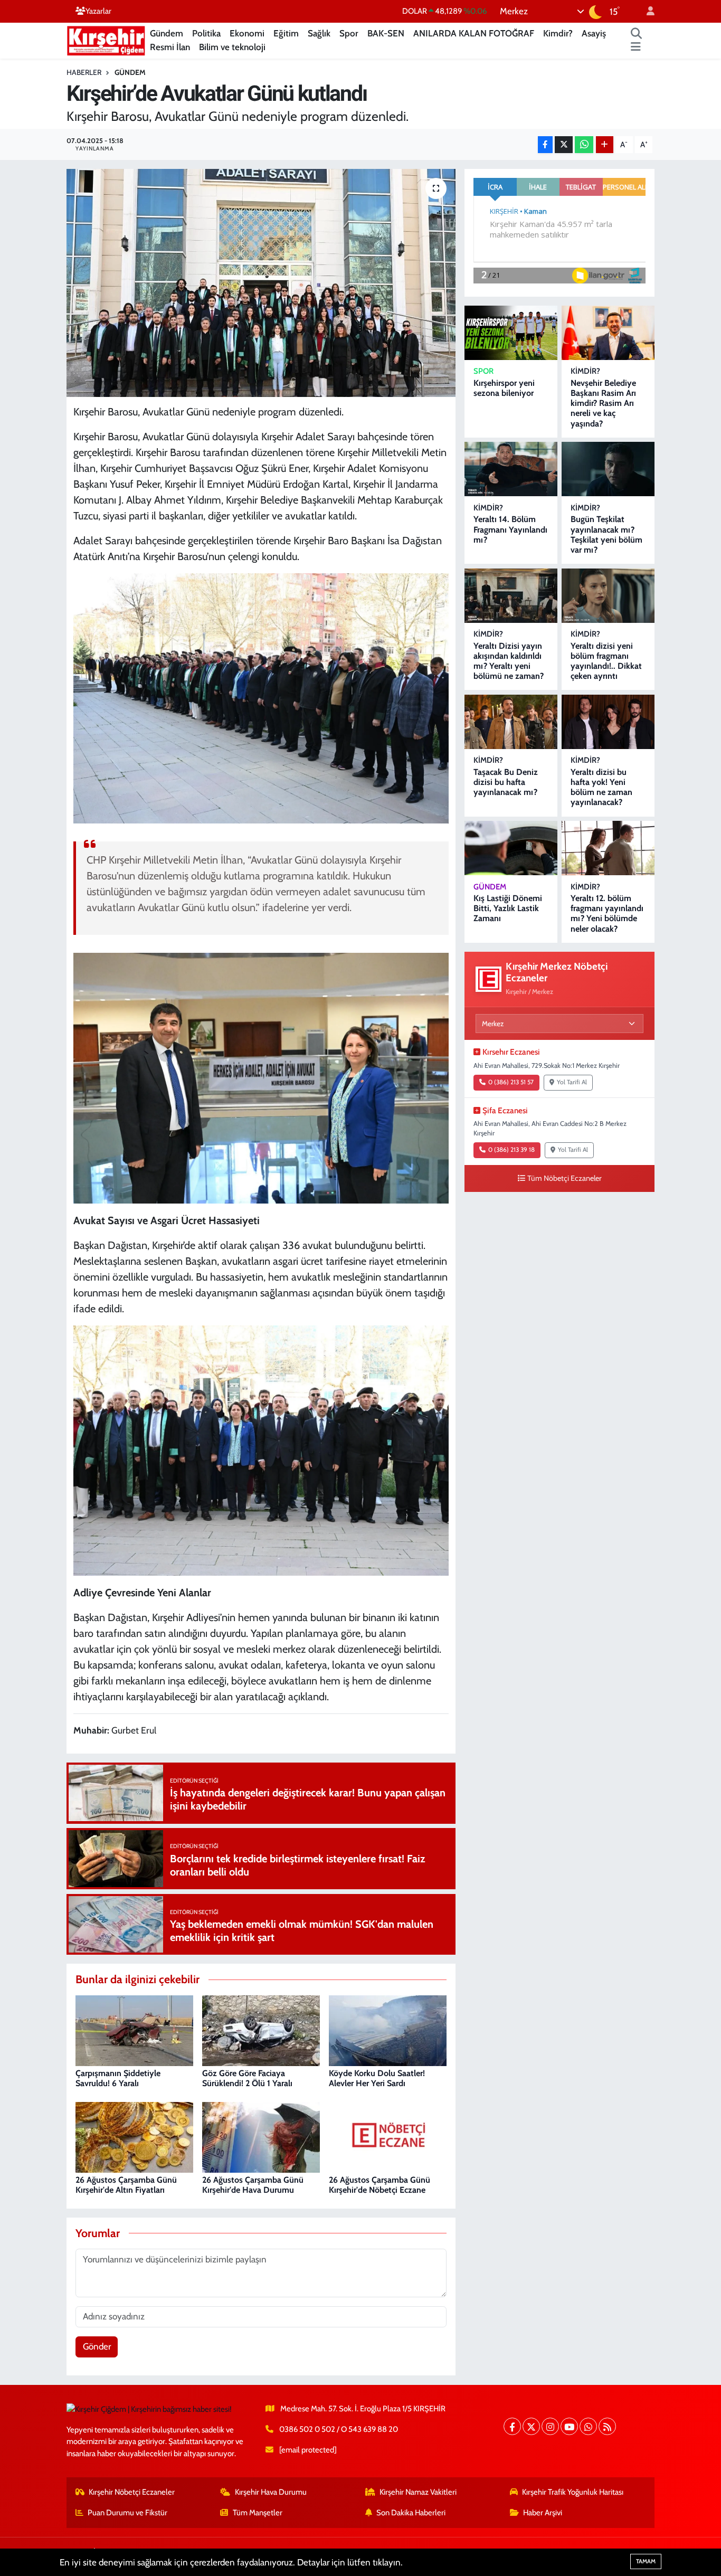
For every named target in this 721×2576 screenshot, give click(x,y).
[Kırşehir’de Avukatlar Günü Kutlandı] (261, 697)
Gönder (97, 2346)
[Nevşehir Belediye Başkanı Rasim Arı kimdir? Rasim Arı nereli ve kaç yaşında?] (608, 333)
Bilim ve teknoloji (232, 47)
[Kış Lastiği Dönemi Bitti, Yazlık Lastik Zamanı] (511, 848)
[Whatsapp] (588, 2426)
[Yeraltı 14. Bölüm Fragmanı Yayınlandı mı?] (511, 469)
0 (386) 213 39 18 (511, 1150)
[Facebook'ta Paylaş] (545, 145)
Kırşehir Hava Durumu (271, 2492)
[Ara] (637, 34)
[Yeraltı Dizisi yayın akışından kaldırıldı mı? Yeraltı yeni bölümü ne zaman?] (511, 596)
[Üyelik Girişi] (646, 11)
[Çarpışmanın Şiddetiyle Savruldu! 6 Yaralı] (134, 2030)
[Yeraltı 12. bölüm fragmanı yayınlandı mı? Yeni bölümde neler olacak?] (608, 848)
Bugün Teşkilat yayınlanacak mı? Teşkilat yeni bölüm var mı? (606, 534)
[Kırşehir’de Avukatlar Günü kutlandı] (261, 283)
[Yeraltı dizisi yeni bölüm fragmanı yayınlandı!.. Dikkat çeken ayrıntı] (608, 596)
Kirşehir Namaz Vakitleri (418, 2492)
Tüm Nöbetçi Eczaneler (565, 1178)
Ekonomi (247, 33)
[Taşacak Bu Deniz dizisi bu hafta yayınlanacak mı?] (511, 722)
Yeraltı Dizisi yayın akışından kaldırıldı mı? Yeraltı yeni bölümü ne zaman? (509, 661)
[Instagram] (550, 2426)
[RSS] (607, 2426)
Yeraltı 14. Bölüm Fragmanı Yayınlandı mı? (510, 529)
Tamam (646, 2561)
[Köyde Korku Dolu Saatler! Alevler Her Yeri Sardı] (388, 2030)
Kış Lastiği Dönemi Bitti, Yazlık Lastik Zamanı (508, 908)
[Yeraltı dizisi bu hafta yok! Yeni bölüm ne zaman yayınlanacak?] (608, 722)
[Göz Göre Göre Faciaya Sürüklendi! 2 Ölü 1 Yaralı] (261, 2030)
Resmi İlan (170, 47)
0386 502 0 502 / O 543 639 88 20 (339, 2429)
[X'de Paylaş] (564, 145)
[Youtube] (569, 2426)
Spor (349, 33)
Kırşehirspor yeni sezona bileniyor (504, 388)
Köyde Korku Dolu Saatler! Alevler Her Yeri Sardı (377, 2078)
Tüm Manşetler (258, 2513)
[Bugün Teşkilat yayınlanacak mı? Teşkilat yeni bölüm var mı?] (608, 469)
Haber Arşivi (543, 2513)
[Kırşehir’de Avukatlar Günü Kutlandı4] (261, 1077)
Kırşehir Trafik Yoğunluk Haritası (573, 2492)
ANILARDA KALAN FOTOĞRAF (474, 33)
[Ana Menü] (636, 48)
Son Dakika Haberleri (411, 2513)
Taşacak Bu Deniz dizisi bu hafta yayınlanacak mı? (506, 782)
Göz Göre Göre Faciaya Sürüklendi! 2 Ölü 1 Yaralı (247, 2078)
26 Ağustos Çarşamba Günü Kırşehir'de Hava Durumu (253, 2185)
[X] (531, 2426)
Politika (206, 33)
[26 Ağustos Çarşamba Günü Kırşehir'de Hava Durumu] (261, 2136)
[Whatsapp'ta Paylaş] (584, 145)
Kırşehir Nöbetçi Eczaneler (132, 2492)
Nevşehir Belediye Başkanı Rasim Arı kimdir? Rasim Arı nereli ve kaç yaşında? (603, 403)
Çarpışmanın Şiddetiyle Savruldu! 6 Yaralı (118, 2078)
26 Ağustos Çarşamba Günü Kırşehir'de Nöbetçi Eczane (380, 2185)
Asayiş (594, 33)
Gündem (167, 33)
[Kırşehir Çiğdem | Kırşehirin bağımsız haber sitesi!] (106, 39)
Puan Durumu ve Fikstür (127, 2513)
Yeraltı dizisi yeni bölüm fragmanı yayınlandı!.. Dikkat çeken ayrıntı (606, 661)
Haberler (84, 72)
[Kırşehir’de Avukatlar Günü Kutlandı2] (261, 1450)
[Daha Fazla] (605, 145)
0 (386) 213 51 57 (511, 1082)
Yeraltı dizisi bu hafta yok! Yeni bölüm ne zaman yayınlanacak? (601, 787)
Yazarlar (98, 11)
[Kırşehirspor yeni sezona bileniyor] (511, 333)
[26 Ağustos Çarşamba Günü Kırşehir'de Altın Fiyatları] (134, 2136)
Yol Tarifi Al (572, 1082)
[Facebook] (512, 2426)
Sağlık (319, 33)
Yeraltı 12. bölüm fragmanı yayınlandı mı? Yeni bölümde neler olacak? (607, 913)
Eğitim (286, 33)
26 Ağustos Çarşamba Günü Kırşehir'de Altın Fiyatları (126, 2185)
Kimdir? (558, 33)
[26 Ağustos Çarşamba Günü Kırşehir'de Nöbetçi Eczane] (388, 2136)
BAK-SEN (386, 33)
